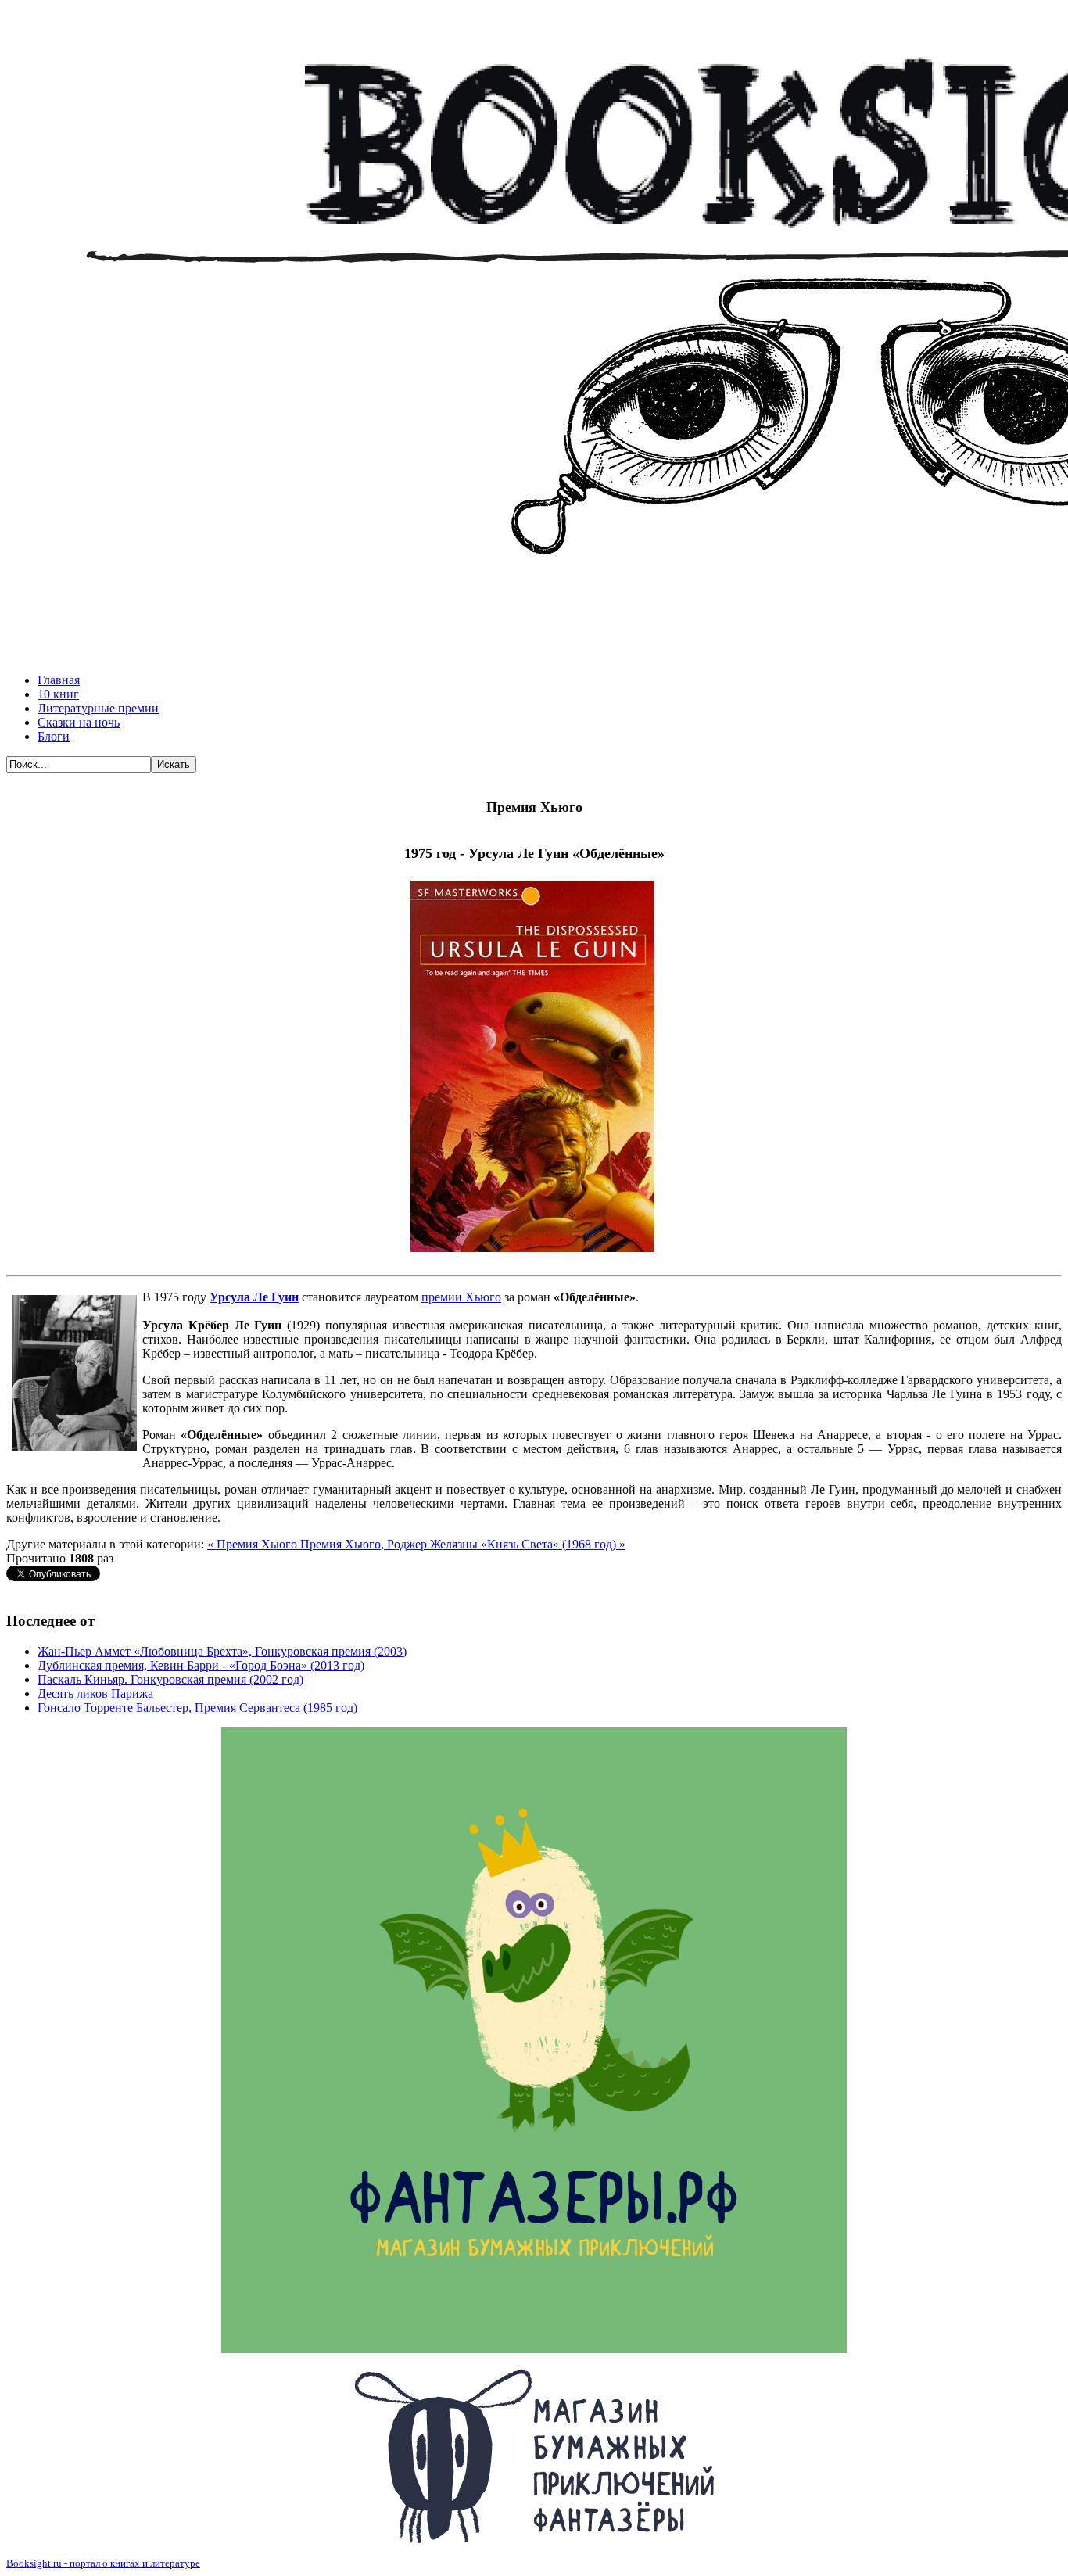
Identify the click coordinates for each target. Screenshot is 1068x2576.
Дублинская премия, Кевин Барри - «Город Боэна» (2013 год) (201, 1665)
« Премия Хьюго (254, 1544)
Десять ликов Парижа (95, 1693)
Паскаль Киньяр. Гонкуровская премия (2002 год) (170, 1679)
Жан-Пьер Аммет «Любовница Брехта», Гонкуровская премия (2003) (222, 1651)
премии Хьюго (461, 1297)
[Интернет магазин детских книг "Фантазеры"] (534, 2456)
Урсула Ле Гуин (254, 1297)
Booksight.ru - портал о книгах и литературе (103, 2563)
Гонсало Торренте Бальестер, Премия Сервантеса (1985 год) (197, 1708)
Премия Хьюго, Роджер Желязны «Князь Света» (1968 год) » (463, 1544)
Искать (174, 764)
